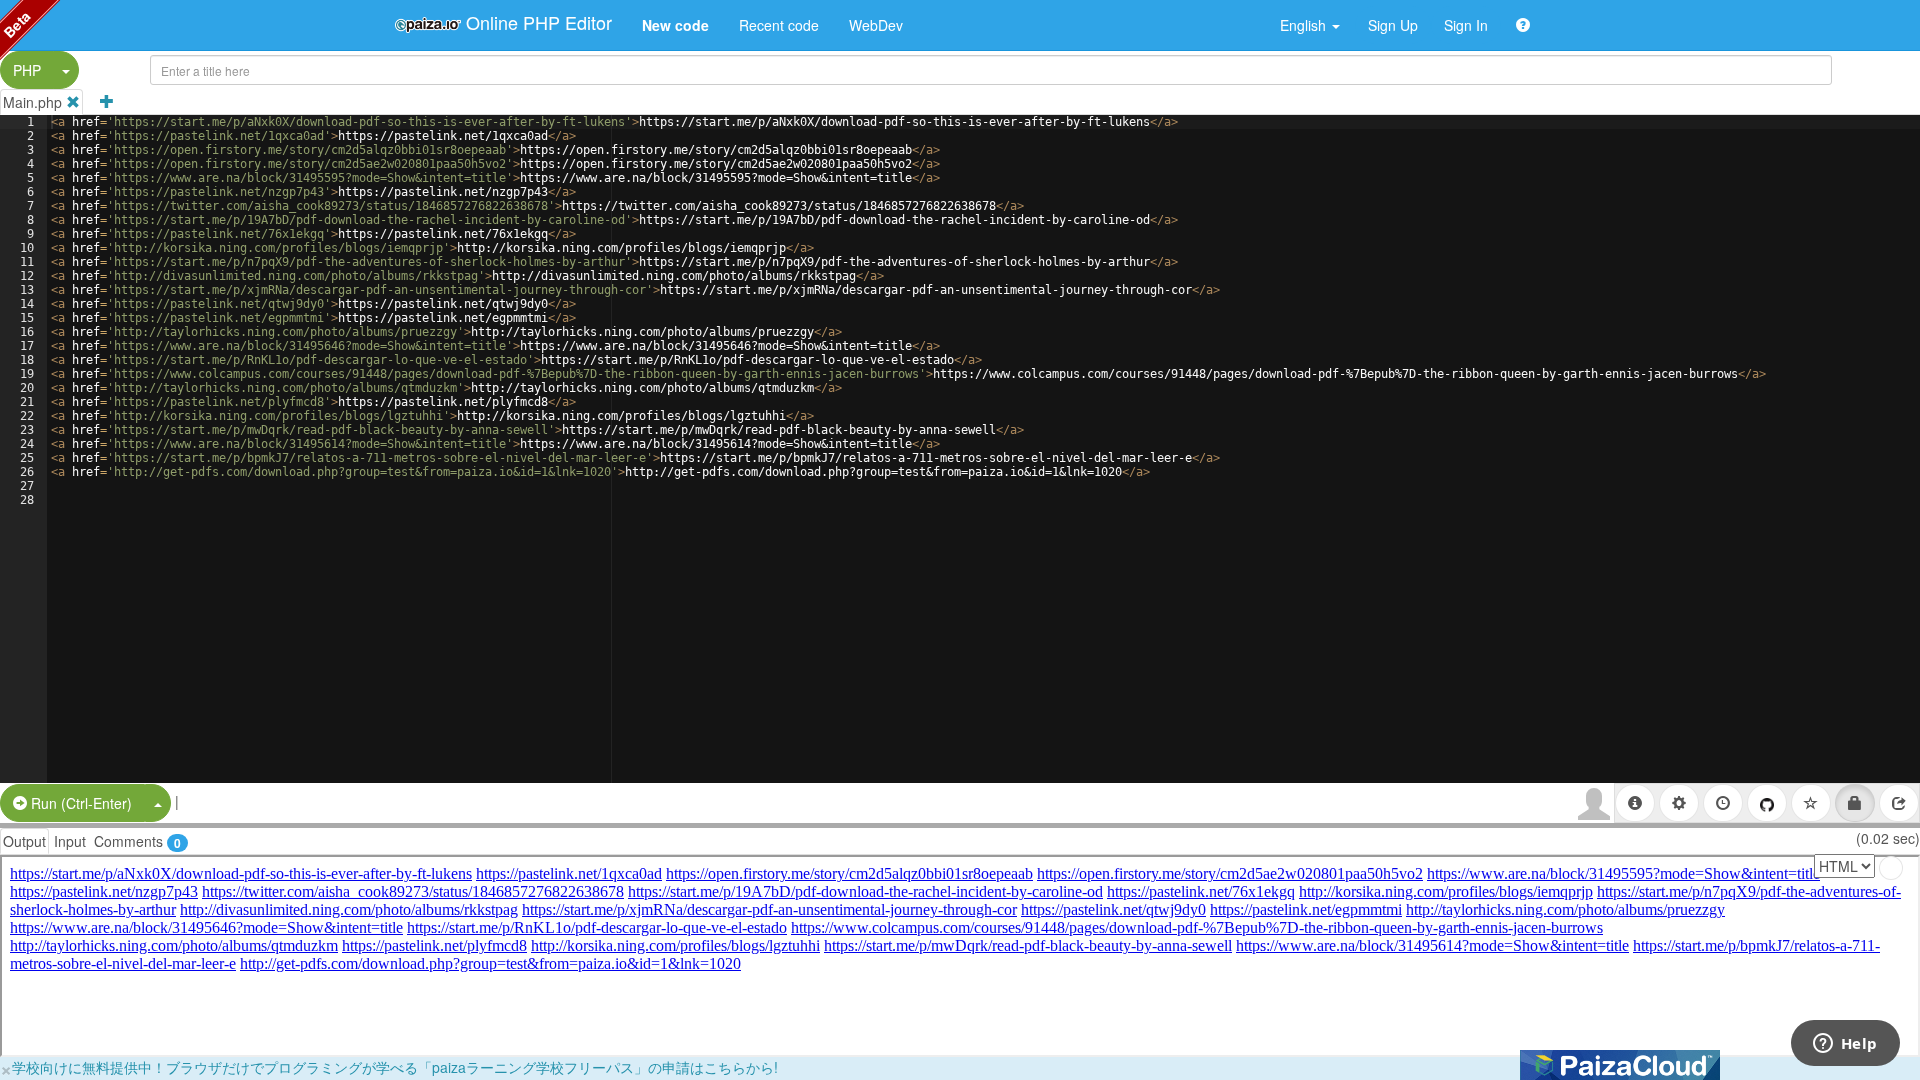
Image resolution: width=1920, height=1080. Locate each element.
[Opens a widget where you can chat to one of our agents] (1845, 1045)
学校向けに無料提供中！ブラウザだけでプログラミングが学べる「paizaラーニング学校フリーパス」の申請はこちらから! (395, 1067)
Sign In (1466, 25)
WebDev (876, 25)
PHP (27, 70)
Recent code (779, 25)
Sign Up (1393, 25)
